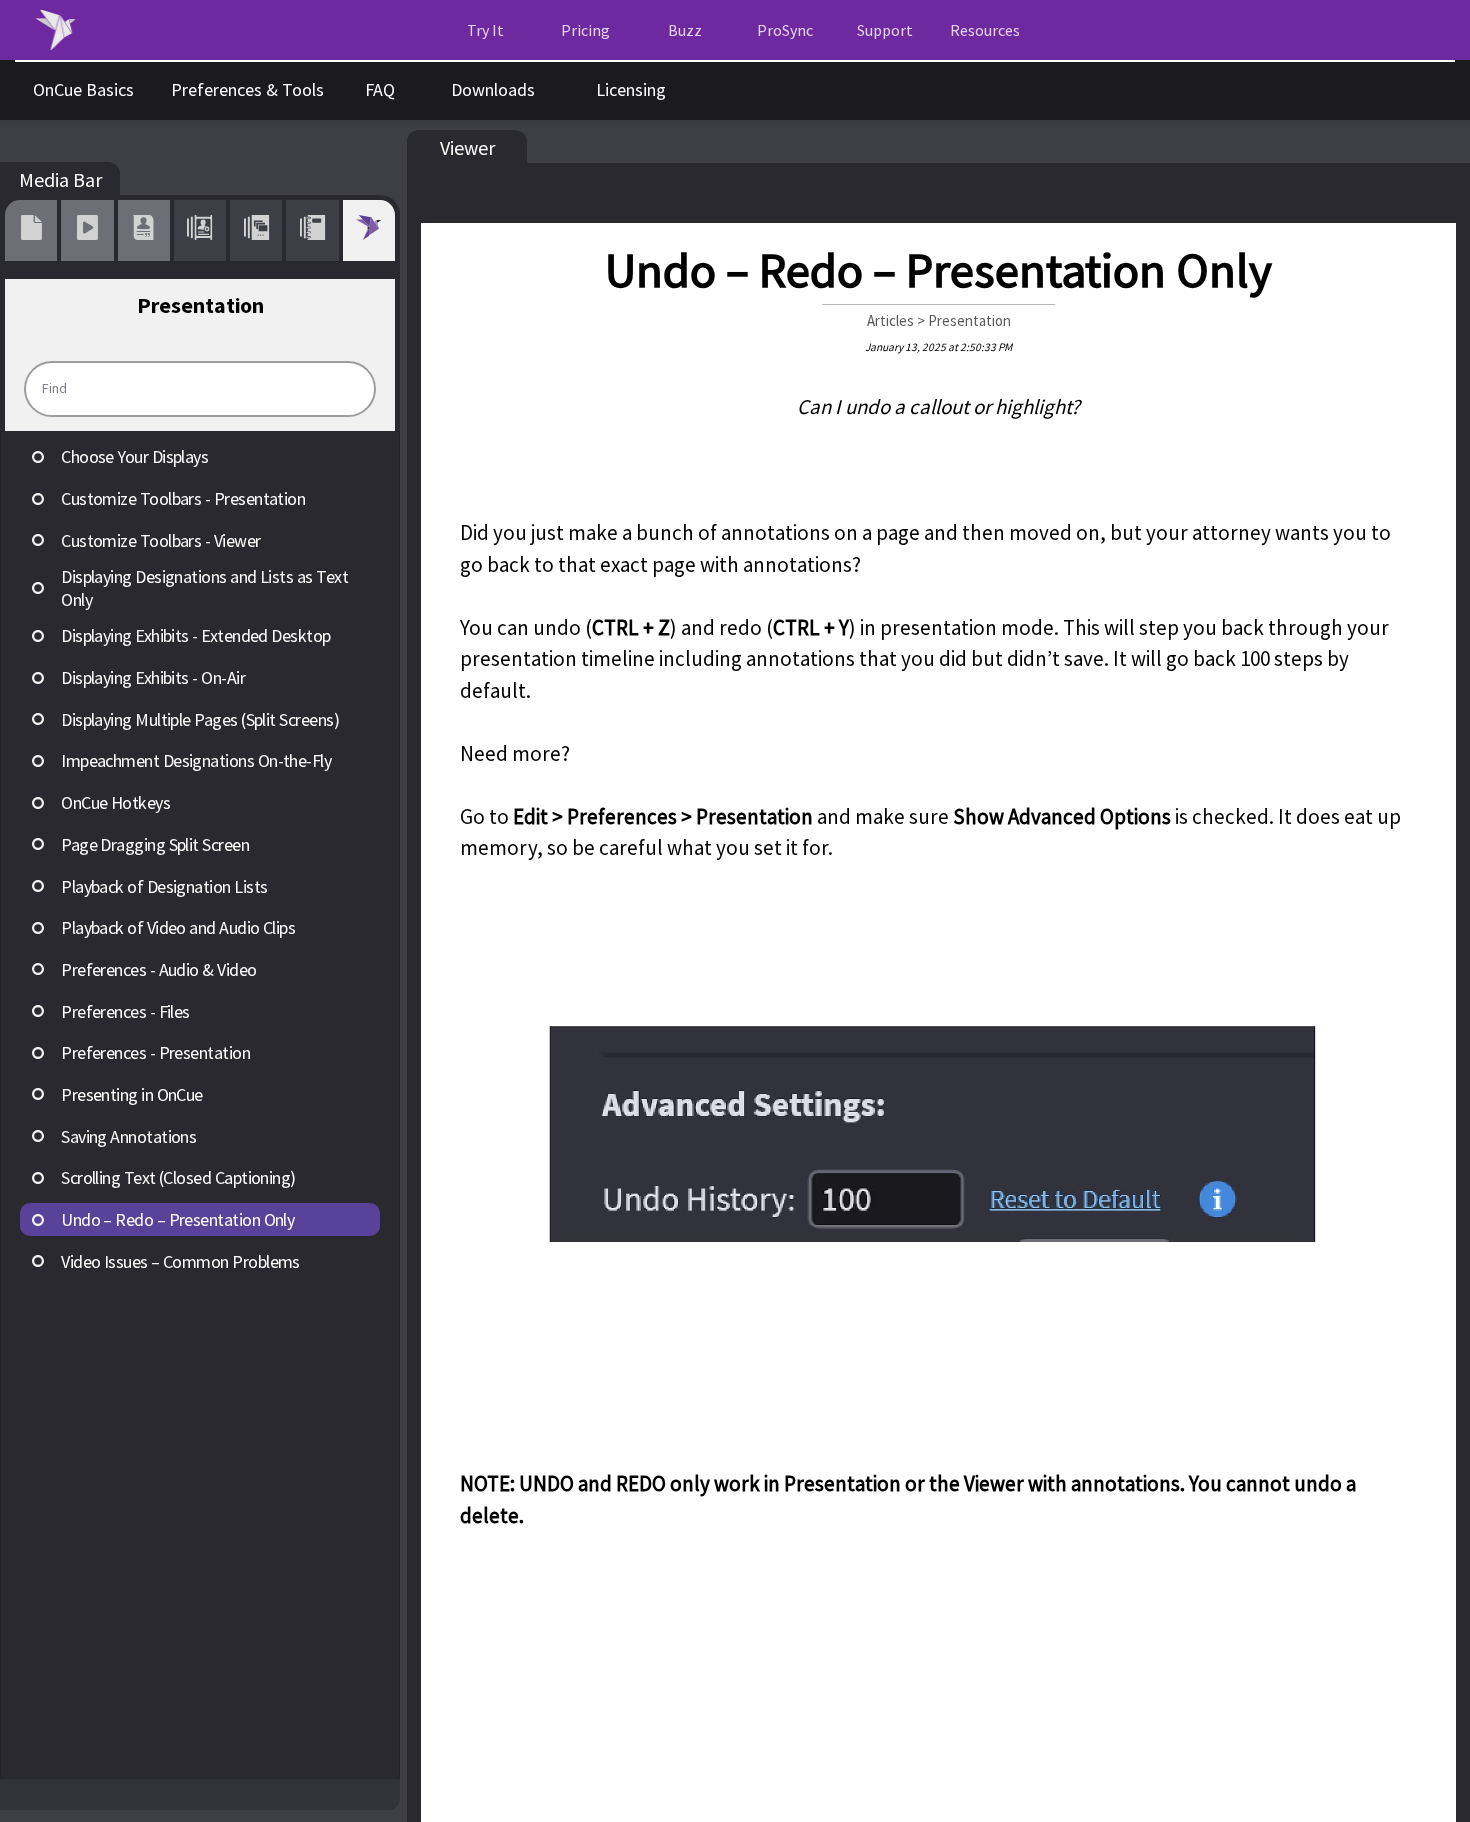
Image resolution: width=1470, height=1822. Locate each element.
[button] (985, 30)
